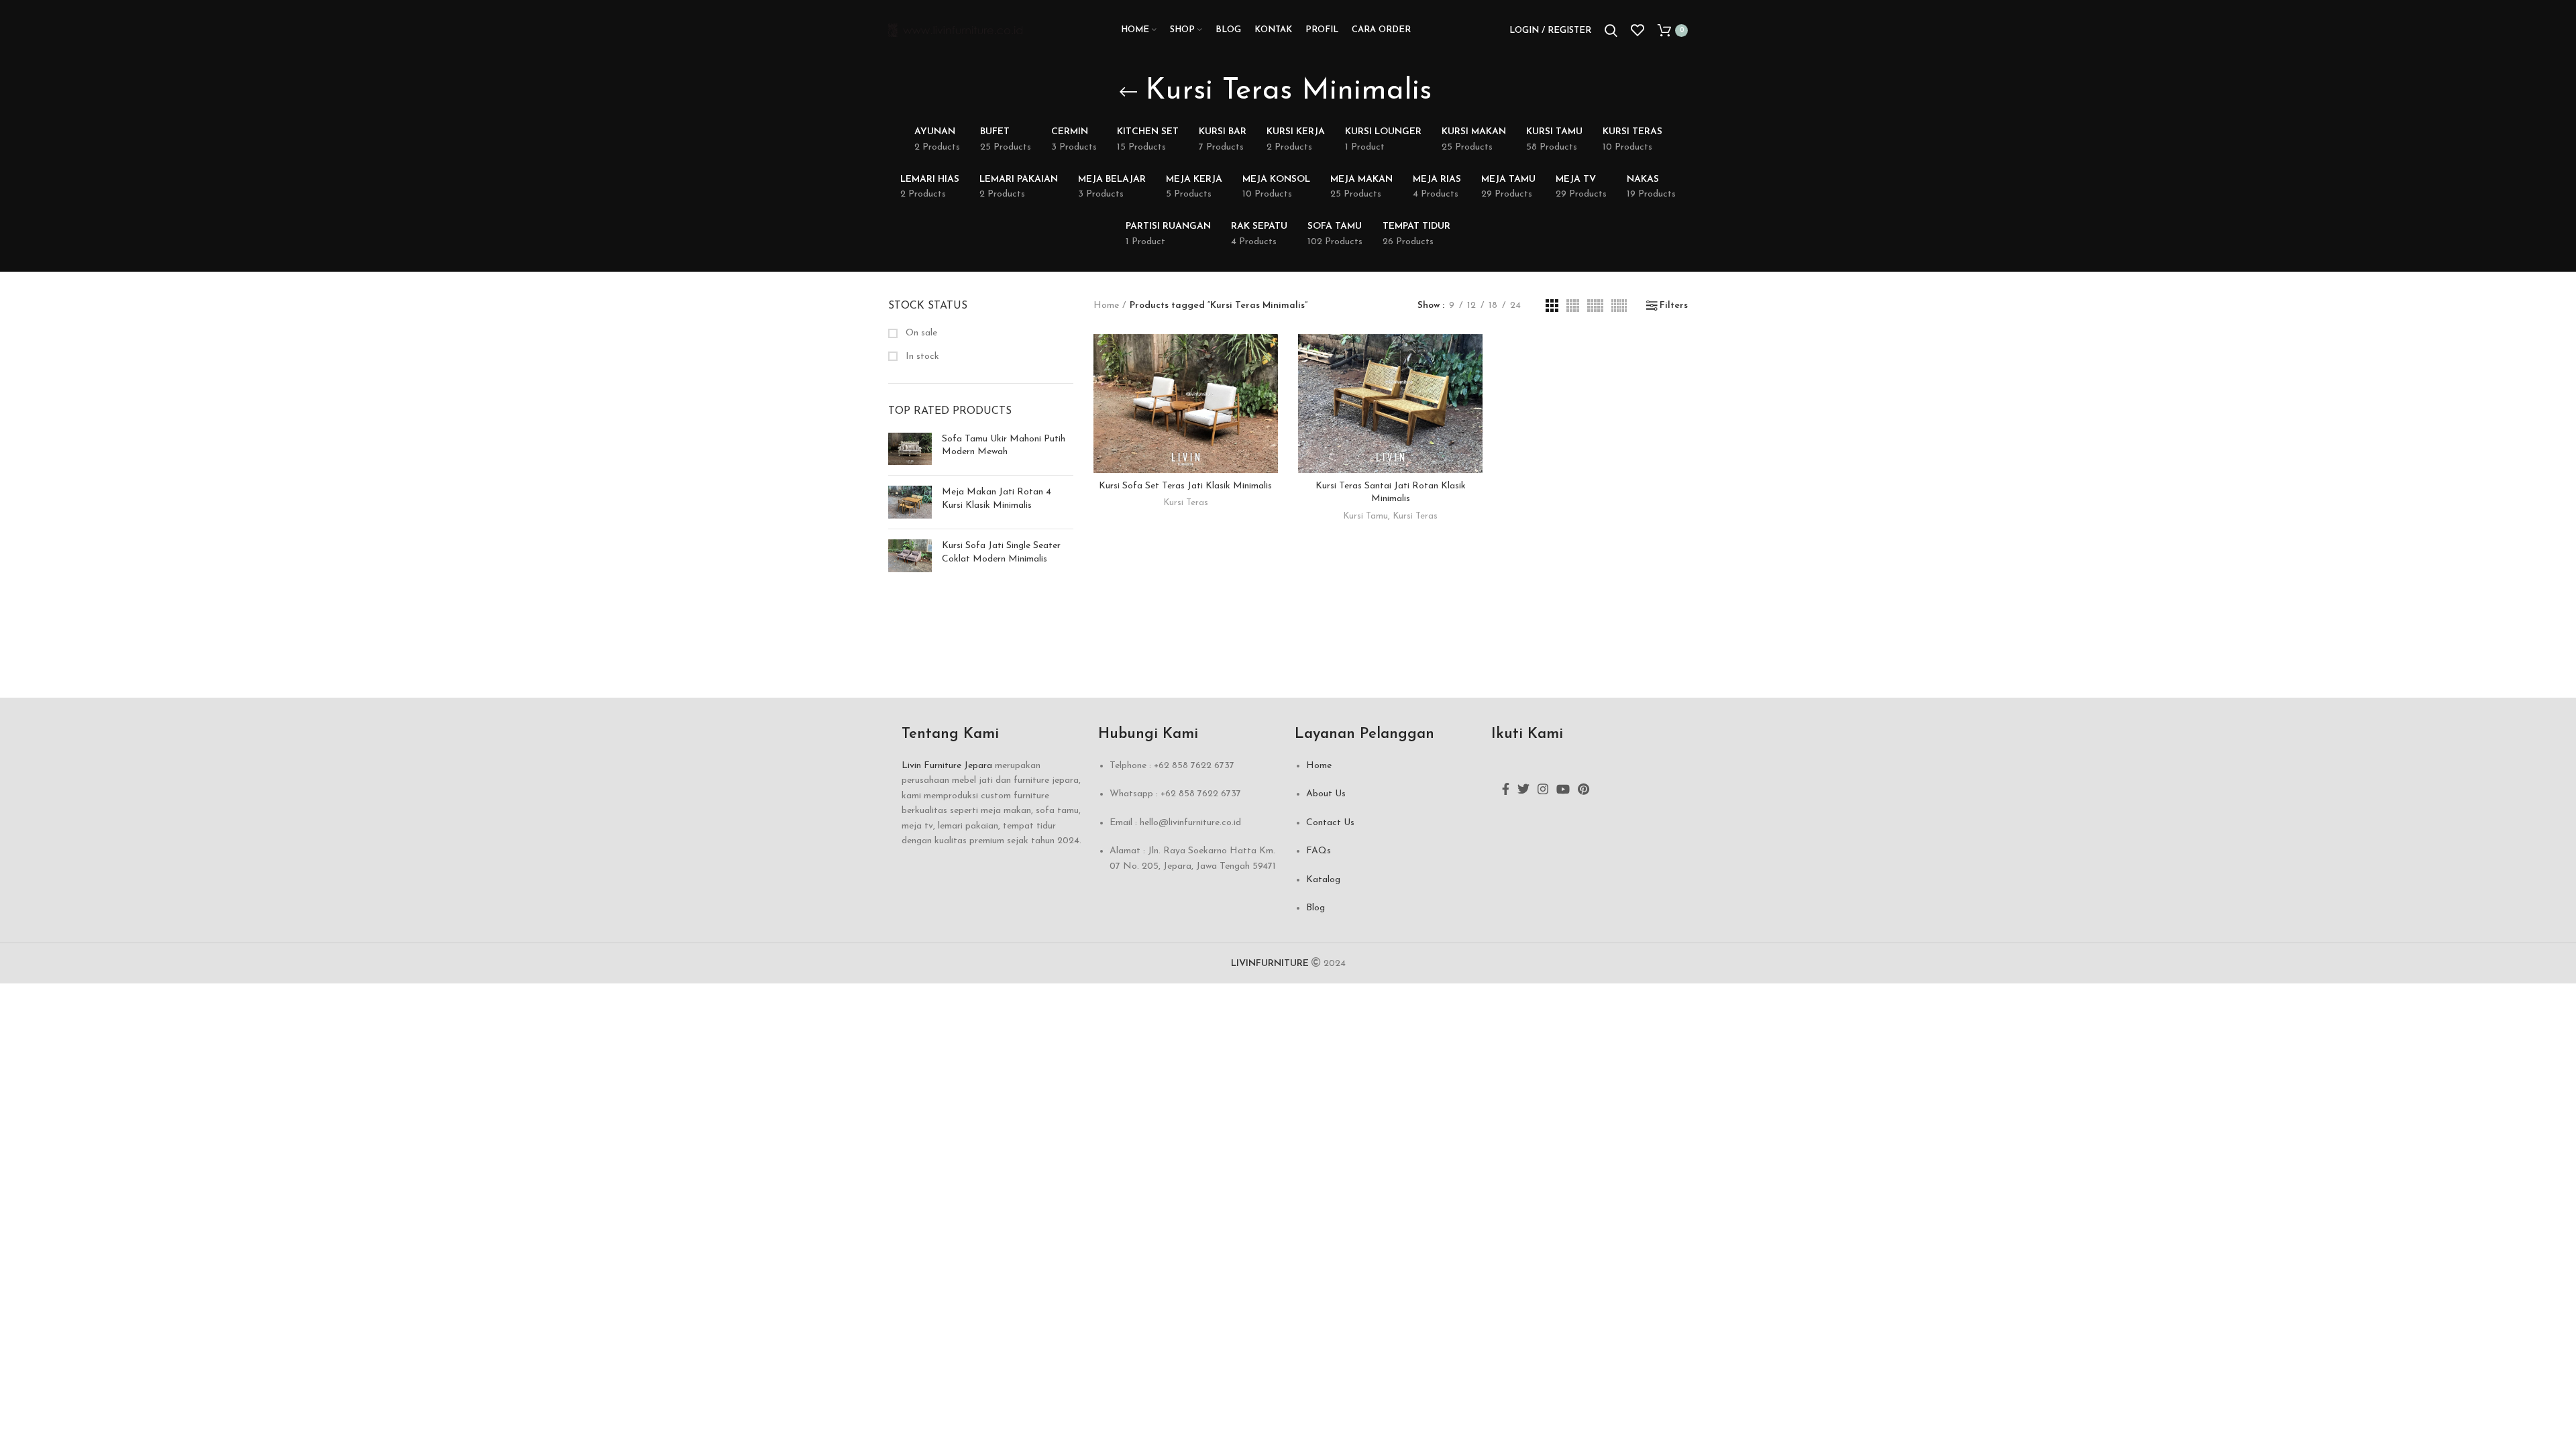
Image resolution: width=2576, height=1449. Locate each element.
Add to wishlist (1268, 416)
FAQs (1319, 851)
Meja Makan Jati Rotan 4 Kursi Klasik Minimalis (997, 499)
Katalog (1323, 880)
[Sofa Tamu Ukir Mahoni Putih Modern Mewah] (910, 449)
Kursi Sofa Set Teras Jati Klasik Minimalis (1185, 486)
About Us (1326, 794)
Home (1106, 306)
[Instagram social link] (1543, 789)
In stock (921, 357)
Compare (1268, 356)
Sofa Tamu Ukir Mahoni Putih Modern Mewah (1004, 446)
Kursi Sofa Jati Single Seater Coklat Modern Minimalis (1001, 552)
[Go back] (1128, 92)
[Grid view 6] (1619, 306)
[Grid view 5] (1595, 306)
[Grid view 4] (1573, 306)
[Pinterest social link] (1584, 789)
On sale (920, 333)
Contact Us (1330, 823)
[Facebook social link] (1506, 789)
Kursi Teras (1186, 503)
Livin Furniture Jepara (947, 766)
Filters (1674, 306)
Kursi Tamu (1365, 516)
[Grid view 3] (1552, 306)
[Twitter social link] (1523, 789)
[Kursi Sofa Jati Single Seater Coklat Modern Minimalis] (910, 556)
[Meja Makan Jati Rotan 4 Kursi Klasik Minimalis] (910, 502)
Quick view (1268, 386)
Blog (1316, 908)
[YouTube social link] (1563, 789)
